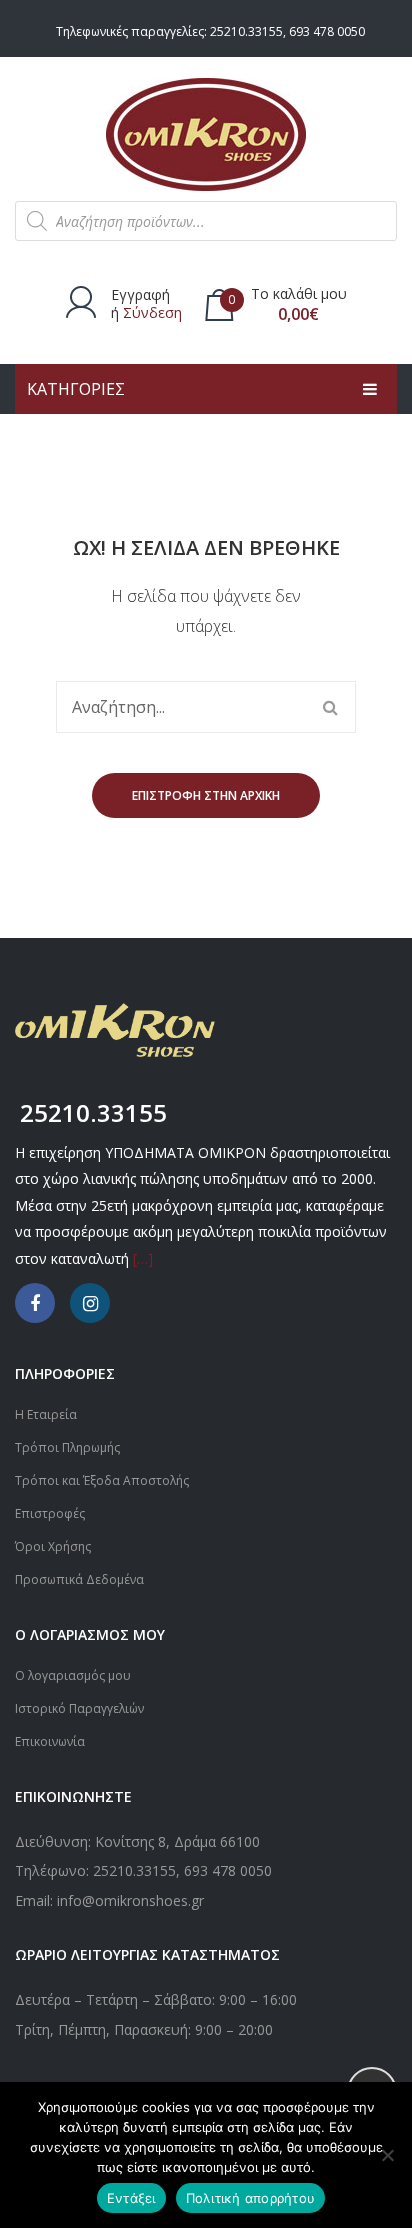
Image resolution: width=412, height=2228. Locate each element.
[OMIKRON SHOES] (206, 132)
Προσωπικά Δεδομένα (79, 1579)
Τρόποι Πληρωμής (67, 1447)
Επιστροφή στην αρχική (206, 795)
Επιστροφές (50, 1513)
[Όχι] (387, 2155)
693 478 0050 (327, 31)
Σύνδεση (152, 312)
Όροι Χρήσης (53, 1546)
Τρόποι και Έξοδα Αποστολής (102, 1480)
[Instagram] (90, 1303)
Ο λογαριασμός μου (73, 1675)
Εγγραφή (140, 294)
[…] (143, 1258)
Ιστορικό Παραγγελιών (79, 1708)
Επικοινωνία (50, 1741)
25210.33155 (246, 31)
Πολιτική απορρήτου (251, 2198)
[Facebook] (35, 1303)
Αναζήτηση (330, 707)
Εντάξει (131, 2198)
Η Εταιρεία (46, 1414)
